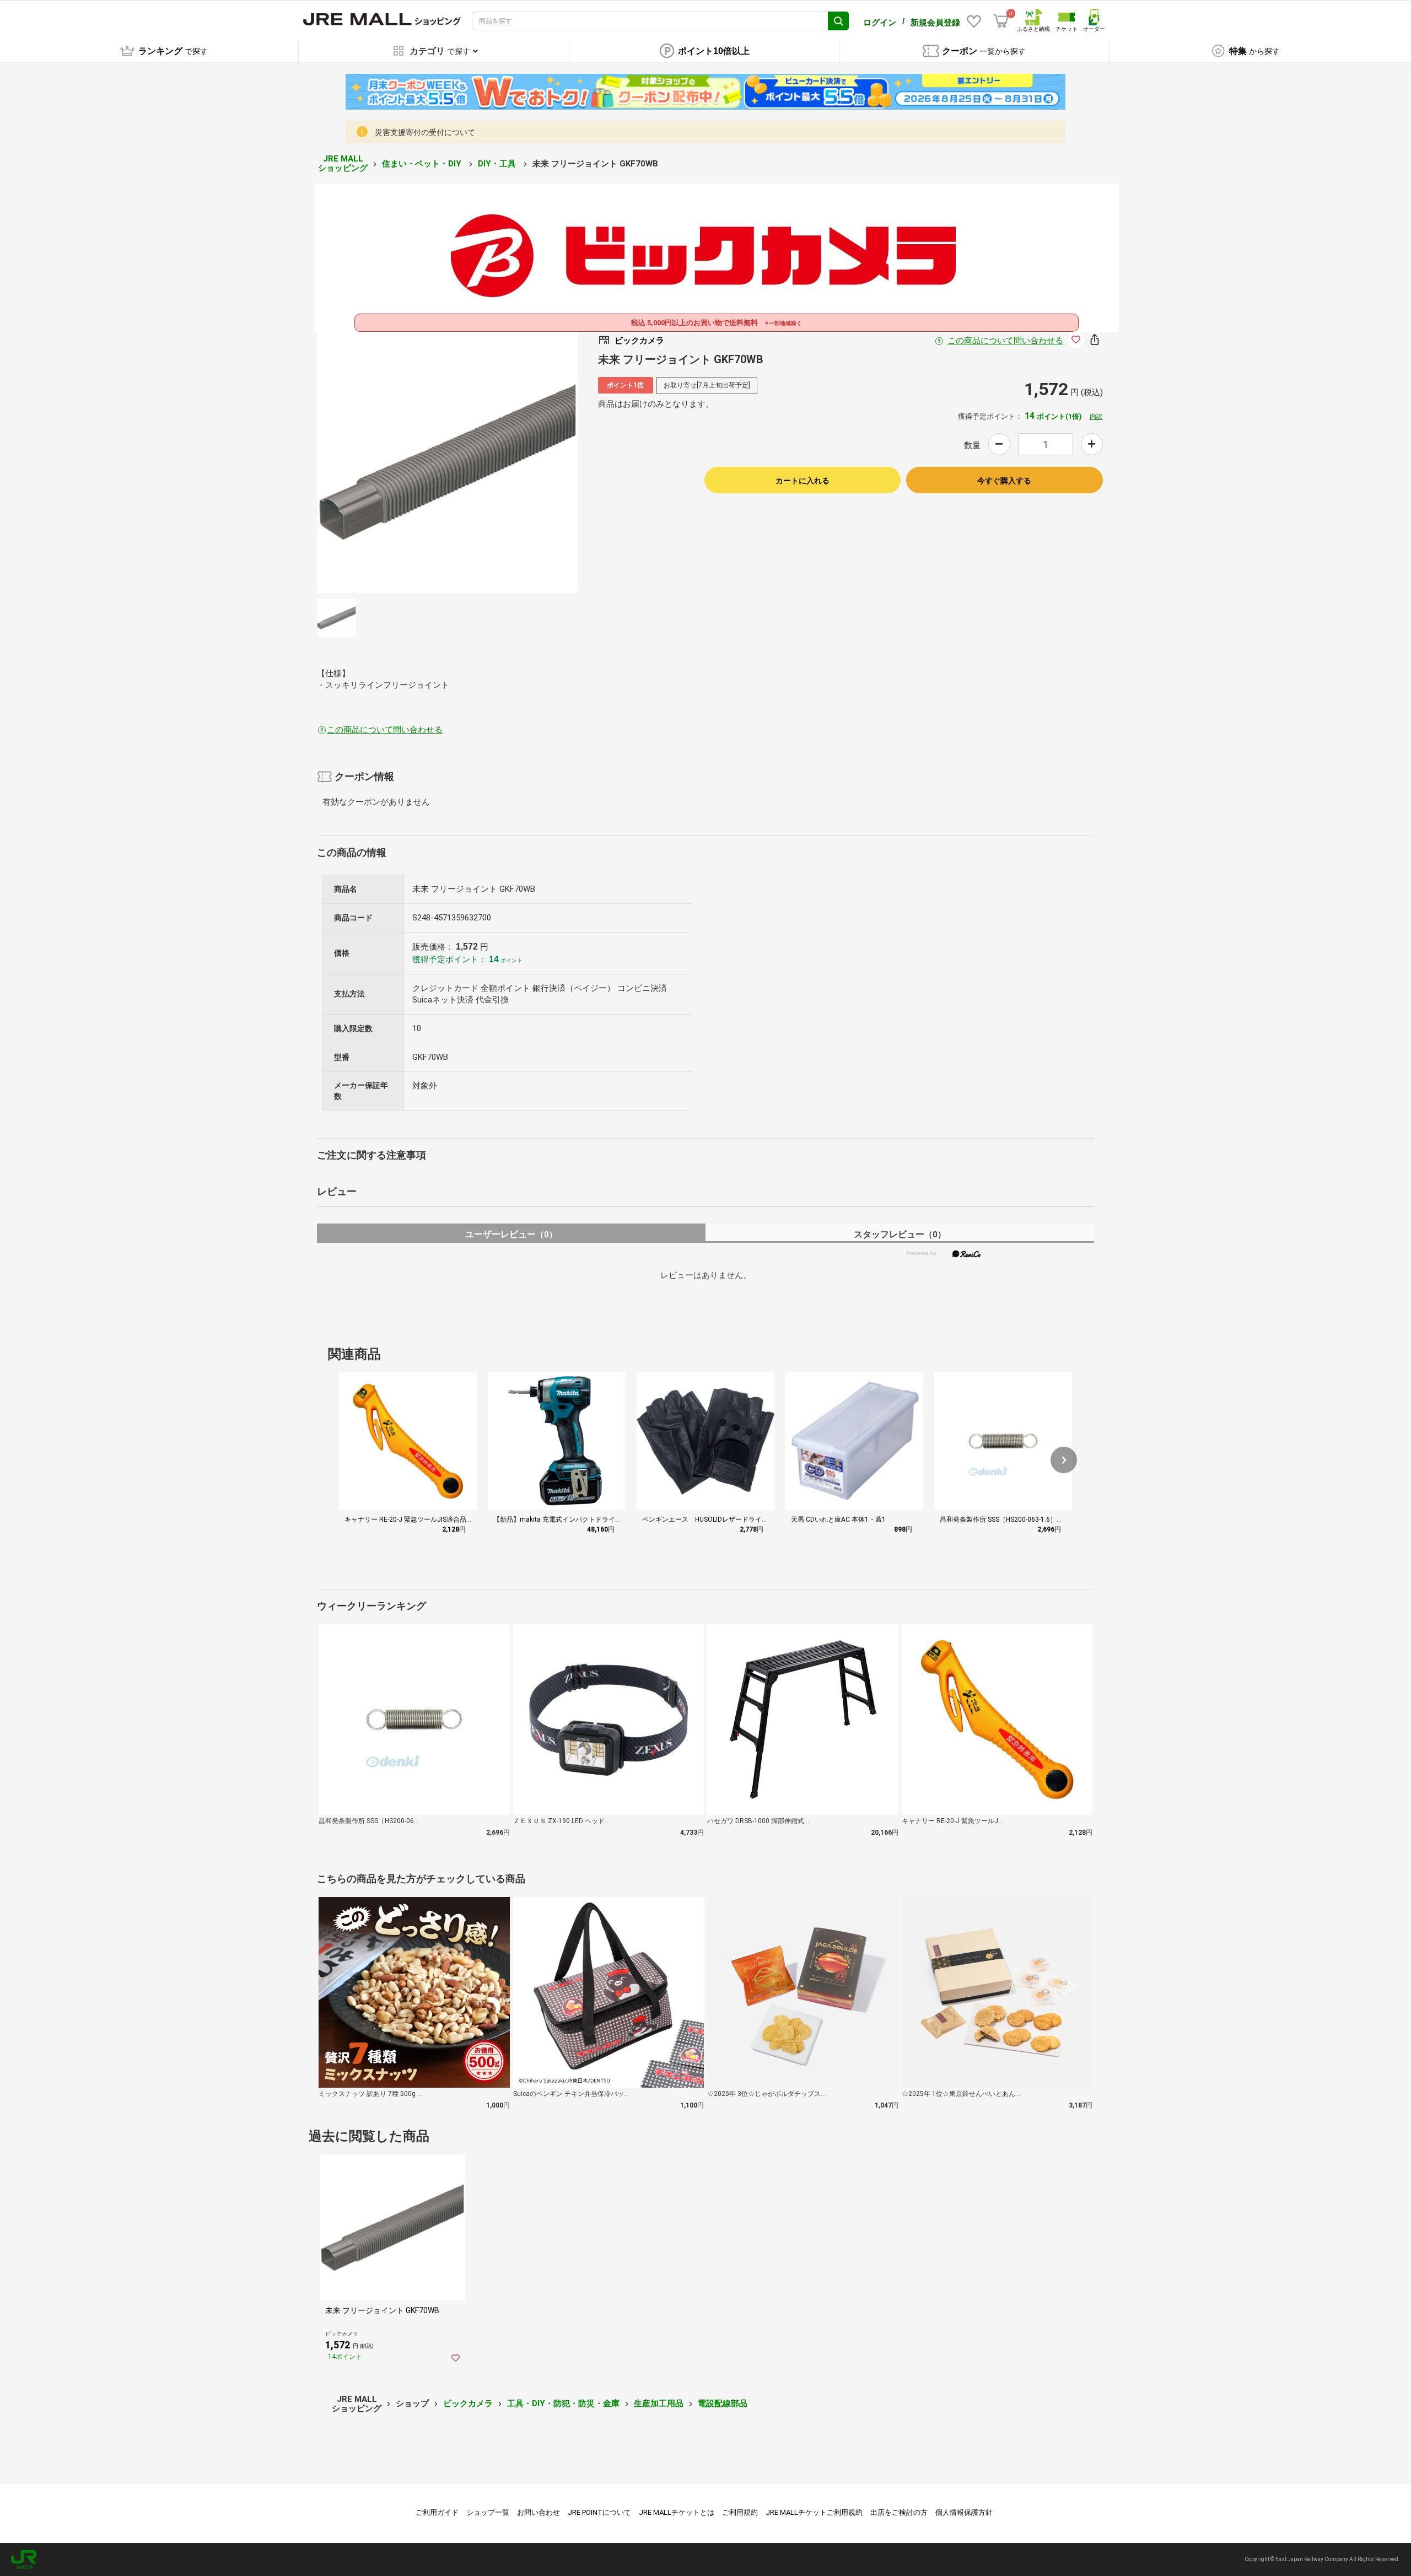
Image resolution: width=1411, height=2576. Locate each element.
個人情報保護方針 (964, 2512)
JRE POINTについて (599, 2512)
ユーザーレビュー (511, 1234)
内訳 (1096, 417)
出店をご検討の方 (899, 2512)
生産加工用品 (659, 2403)
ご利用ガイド (437, 2512)
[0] (1001, 21)
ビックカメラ (468, 2403)
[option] (448, 462)
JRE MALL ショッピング (343, 163)
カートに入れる (803, 481)
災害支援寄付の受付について (425, 132)
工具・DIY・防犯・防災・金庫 (563, 2403)
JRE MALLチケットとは (677, 2512)
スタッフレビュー (900, 1234)
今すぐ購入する (1004, 481)
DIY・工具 (498, 164)
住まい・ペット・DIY (423, 164)
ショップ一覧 (488, 2512)
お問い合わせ (538, 2512)
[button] (1064, 1460)
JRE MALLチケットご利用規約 (814, 2512)
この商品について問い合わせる (1005, 341)
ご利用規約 (740, 2512)
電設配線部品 (723, 2403)
